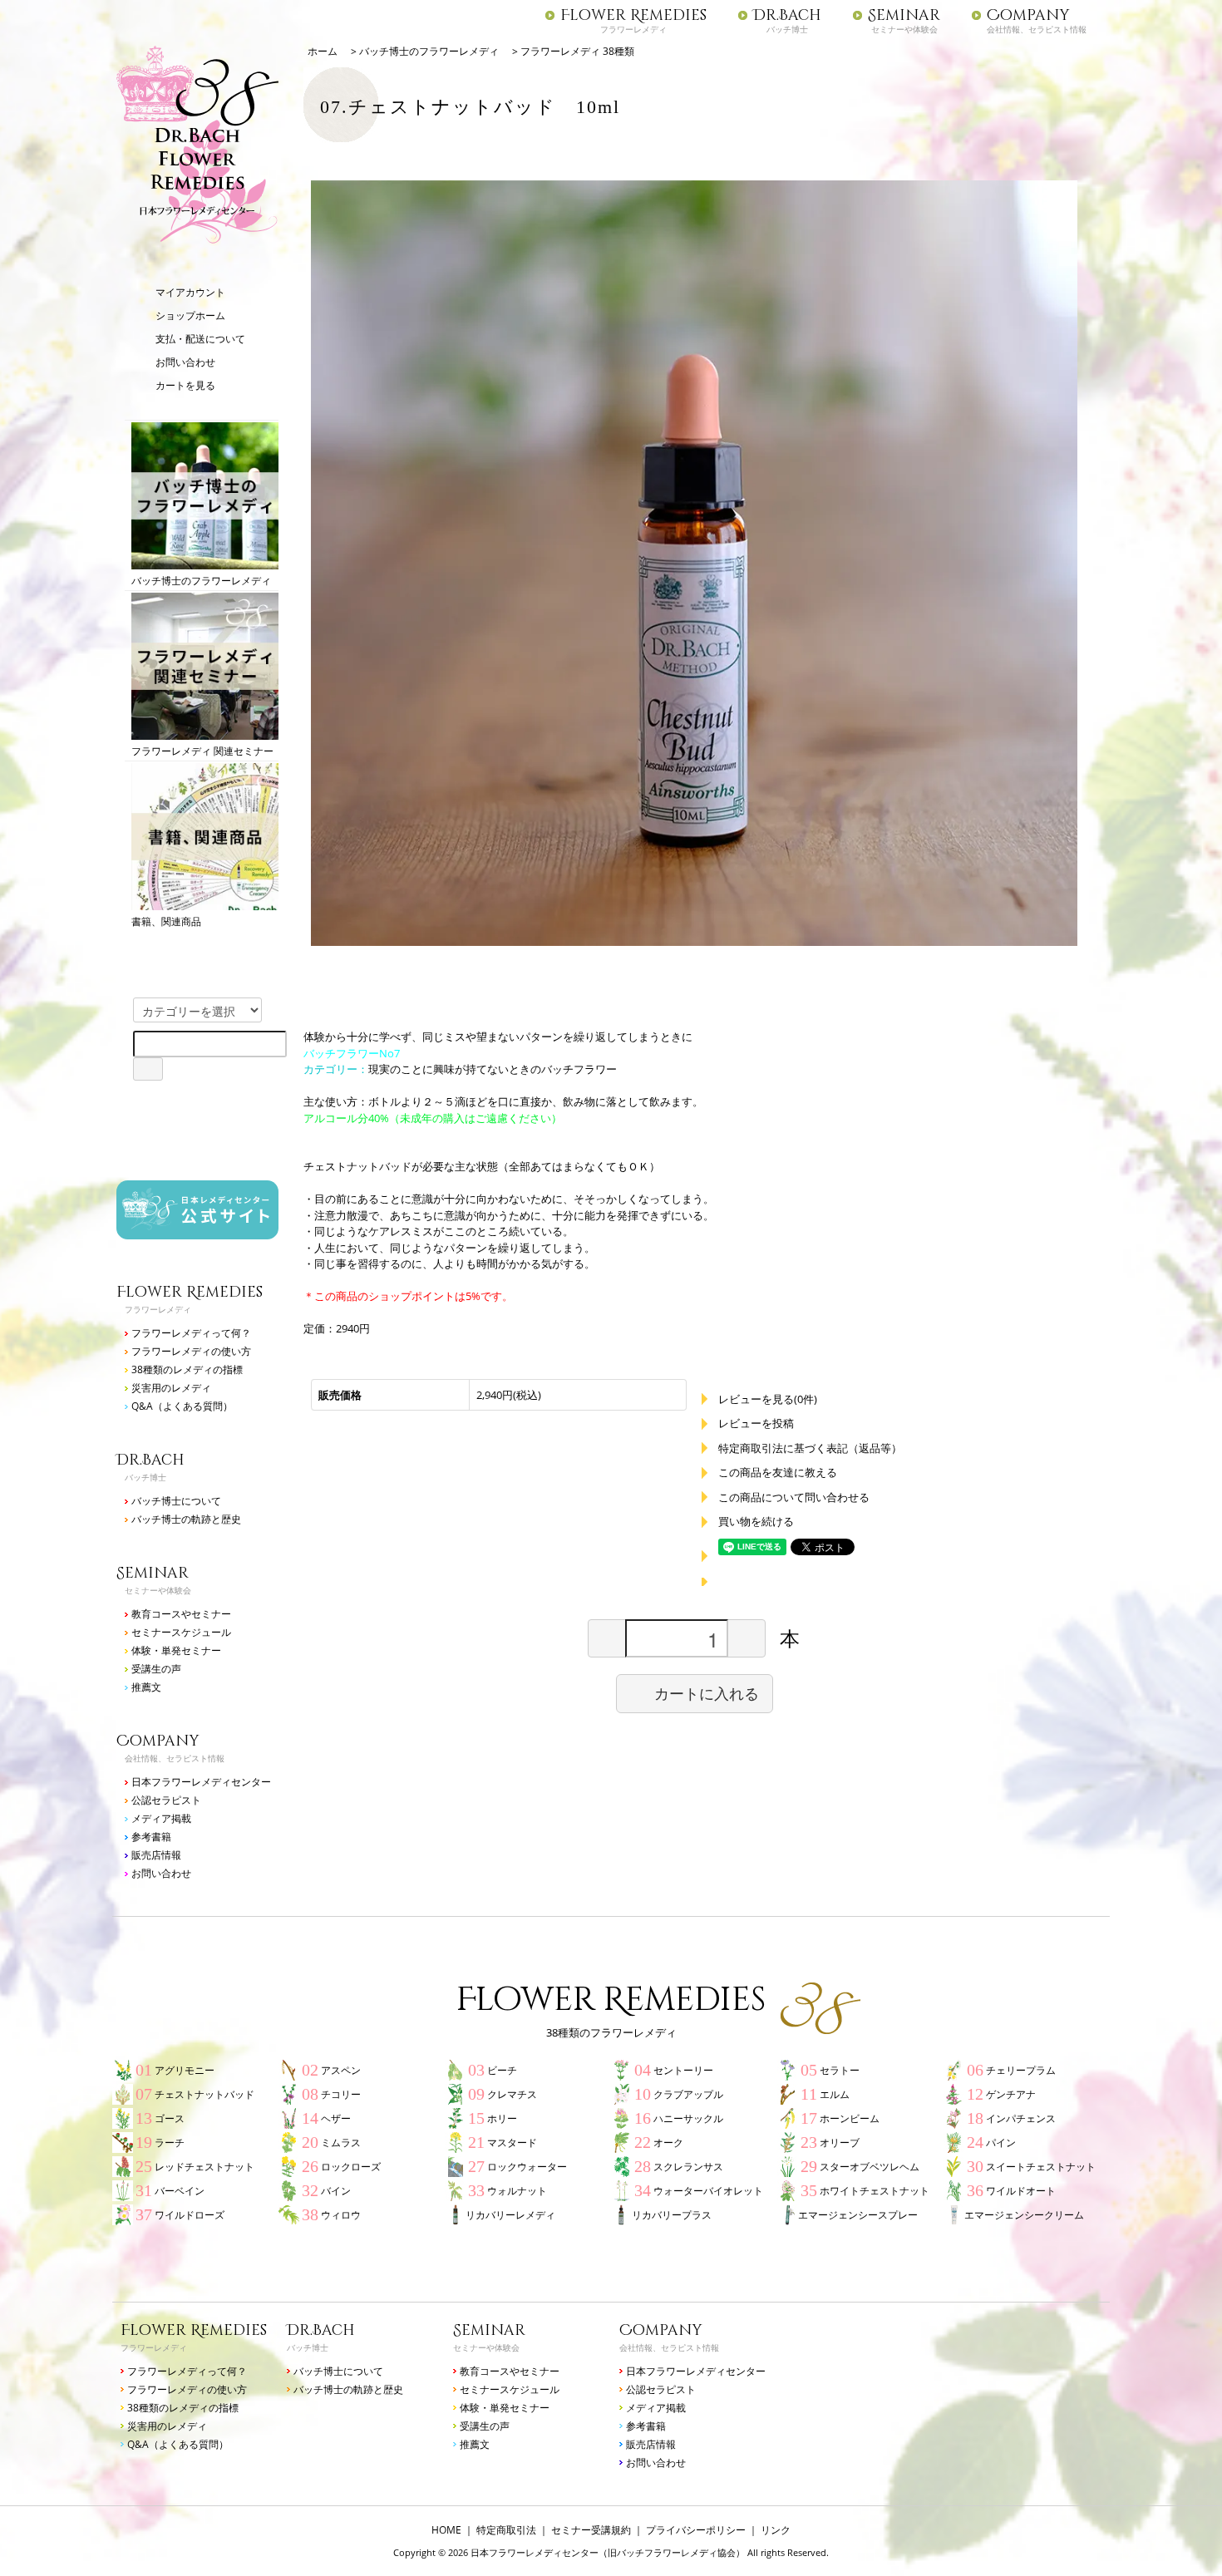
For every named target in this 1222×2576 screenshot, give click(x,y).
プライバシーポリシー (696, 2530)
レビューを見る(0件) (768, 1399)
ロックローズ (351, 2167)
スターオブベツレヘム (870, 2167)
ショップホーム (190, 315)
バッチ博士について (176, 1501)
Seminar (904, 16)
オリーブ (840, 2143)
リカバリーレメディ (510, 2215)
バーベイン (180, 2191)
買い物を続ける (756, 1521)
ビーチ (502, 2070)
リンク (776, 2530)
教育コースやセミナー (181, 1614)
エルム (835, 2094)
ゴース (170, 2118)
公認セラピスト (166, 1800)
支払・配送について (200, 339)
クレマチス (512, 2094)
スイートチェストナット (1041, 2167)
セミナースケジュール (181, 1632)
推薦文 (146, 1687)
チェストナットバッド (204, 2094)
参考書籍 (151, 1837)
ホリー (502, 2118)
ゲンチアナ (1011, 2094)
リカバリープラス (672, 2215)
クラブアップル (688, 2094)
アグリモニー (185, 2070)
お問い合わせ (185, 362)
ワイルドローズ (190, 2215)
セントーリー (683, 2070)
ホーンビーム (850, 2118)
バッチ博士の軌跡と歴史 (186, 1519)
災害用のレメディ (171, 1388)
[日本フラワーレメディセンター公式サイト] (197, 1231)
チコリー (341, 2094)
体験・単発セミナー (176, 1650)
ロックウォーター (527, 2167)
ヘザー (336, 2118)
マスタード (512, 2143)
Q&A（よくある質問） (182, 1406)
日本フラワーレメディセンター (201, 1782)
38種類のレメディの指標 (187, 1369)
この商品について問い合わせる (794, 1497)
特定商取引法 (506, 2530)
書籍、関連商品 (166, 921)
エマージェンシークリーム (1024, 2215)
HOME (446, 2530)
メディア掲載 (161, 1818)
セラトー (840, 2070)
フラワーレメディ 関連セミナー (202, 751)
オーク (668, 2143)
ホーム (323, 51)
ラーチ (170, 2143)
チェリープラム (1021, 2070)
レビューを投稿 (756, 1423)
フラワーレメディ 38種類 (577, 51)
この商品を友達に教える (778, 1472)
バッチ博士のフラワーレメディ (201, 581)
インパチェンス (1021, 2118)
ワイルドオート (1021, 2191)
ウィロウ (341, 2215)
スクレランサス (688, 2167)
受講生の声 (156, 1669)
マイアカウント (190, 292)
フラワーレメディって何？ (191, 1333)
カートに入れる (707, 1693)
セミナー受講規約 (591, 2530)
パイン (1001, 2143)
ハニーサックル (688, 2118)
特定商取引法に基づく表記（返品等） (810, 1448)
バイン (336, 2191)
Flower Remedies (633, 16)
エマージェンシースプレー (858, 2215)
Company (1028, 16)
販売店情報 (156, 1855)
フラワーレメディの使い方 (191, 1351)
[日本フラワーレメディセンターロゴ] (197, 237)
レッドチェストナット (204, 2167)
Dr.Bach (787, 16)
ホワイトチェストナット (875, 2191)
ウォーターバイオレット (708, 2191)
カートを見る (185, 385)
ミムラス (341, 2143)
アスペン (341, 2070)
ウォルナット (517, 2191)
